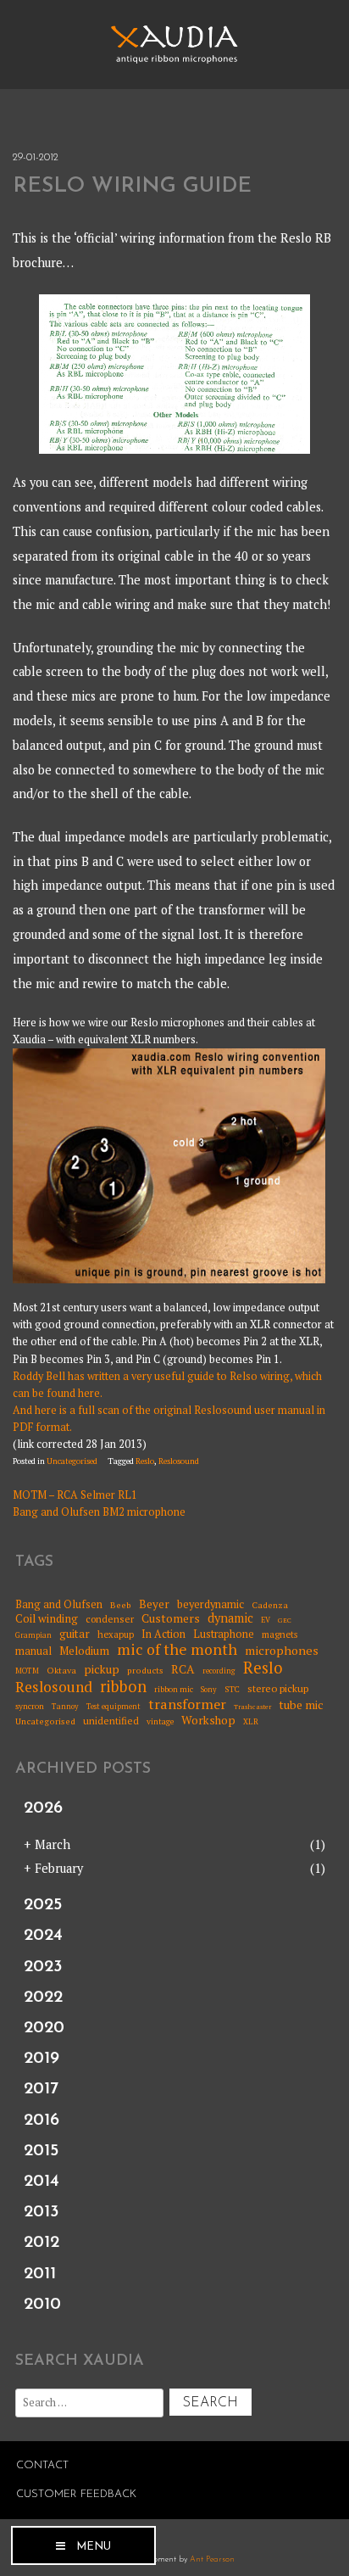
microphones (282, 1650)
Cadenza (270, 1605)
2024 (43, 1936)
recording (219, 1671)
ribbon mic (174, 1690)
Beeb (121, 1605)
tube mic (301, 1705)
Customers (171, 1619)
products (145, 1670)
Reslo (145, 1461)
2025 (43, 1905)
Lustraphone (224, 1634)
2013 (42, 2212)
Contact (42, 2465)
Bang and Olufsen (59, 1604)
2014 (42, 2182)
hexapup (116, 1635)
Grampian (33, 1636)
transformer (187, 1705)
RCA (183, 1670)
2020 (44, 2028)
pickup (102, 1669)
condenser (110, 1619)
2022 (43, 1998)
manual (33, 1651)
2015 (41, 2151)
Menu (94, 2547)
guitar (75, 1634)
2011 (40, 2274)
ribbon (123, 1687)
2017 (41, 2089)
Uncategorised (72, 1461)
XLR (251, 1722)
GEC (285, 1620)
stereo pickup (278, 1689)
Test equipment (114, 1707)
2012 (42, 2243)
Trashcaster (252, 1707)
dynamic (230, 1618)
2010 (42, 2305)
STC (232, 1690)
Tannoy (65, 1707)
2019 (42, 2059)
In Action (163, 1634)
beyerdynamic (211, 1604)
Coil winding (47, 1618)
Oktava (61, 1670)
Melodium (84, 1651)
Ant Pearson (212, 2559)
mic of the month (177, 1649)
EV (266, 1620)
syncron (30, 1707)
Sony (209, 1690)
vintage (160, 1722)
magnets (280, 1635)
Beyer (154, 1604)
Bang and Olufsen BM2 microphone (99, 1512)
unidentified (111, 1721)
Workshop (208, 1720)
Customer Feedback (76, 2494)
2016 (42, 2121)
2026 (43, 1808)
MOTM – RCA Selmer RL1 (75, 1495)
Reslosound (179, 1461)
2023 (43, 1967)
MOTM (27, 1671)
